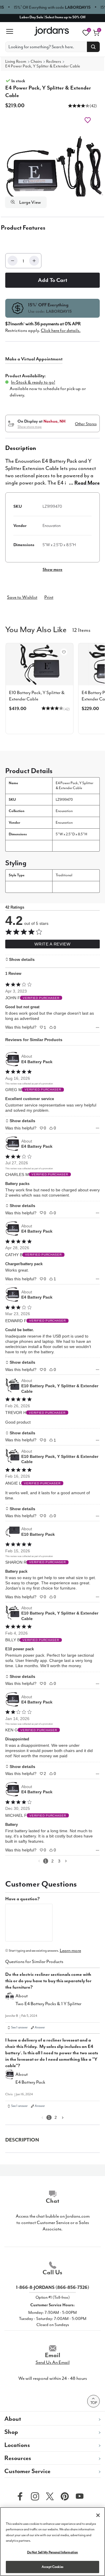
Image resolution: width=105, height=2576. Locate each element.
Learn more (70, 1951)
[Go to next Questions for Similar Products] (63, 2118)
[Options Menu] (98, 1028)
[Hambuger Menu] (12, 31)
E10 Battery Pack (38, 1534)
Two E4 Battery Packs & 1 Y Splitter (48, 2004)
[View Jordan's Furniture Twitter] (48, 2496)
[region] (52, 2542)
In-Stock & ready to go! (33, 382)
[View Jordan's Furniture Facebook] (19, 2496)
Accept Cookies (52, 2567)
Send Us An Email (53, 2362)
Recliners (54, 61)
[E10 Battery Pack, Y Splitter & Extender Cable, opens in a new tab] (13, 1386)
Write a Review (52, 944)
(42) (93, 106)
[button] (79, 106)
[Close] (98, 2515)
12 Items (81, 630)
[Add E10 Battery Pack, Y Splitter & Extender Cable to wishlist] (64, 652)
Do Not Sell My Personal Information (53, 2552)
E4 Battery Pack (37, 1062)
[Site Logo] (52, 31)
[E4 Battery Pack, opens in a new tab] (13, 1059)
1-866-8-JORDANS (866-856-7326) (53, 2287)
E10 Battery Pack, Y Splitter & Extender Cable (60, 1388)
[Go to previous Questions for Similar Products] (42, 2118)
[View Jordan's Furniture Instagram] (34, 2496)
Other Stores (86, 424)
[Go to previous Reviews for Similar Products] (39, 1861)
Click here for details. (61, 330)
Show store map (30, 427)
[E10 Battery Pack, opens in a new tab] (13, 1532)
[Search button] (93, 47)
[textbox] (29, 1923)
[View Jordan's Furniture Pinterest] (63, 2496)
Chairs (36, 61)
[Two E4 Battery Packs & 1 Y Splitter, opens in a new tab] (10, 2001)
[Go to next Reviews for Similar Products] (66, 1861)
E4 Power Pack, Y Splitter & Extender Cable (43, 66)
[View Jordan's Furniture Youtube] (78, 2496)
